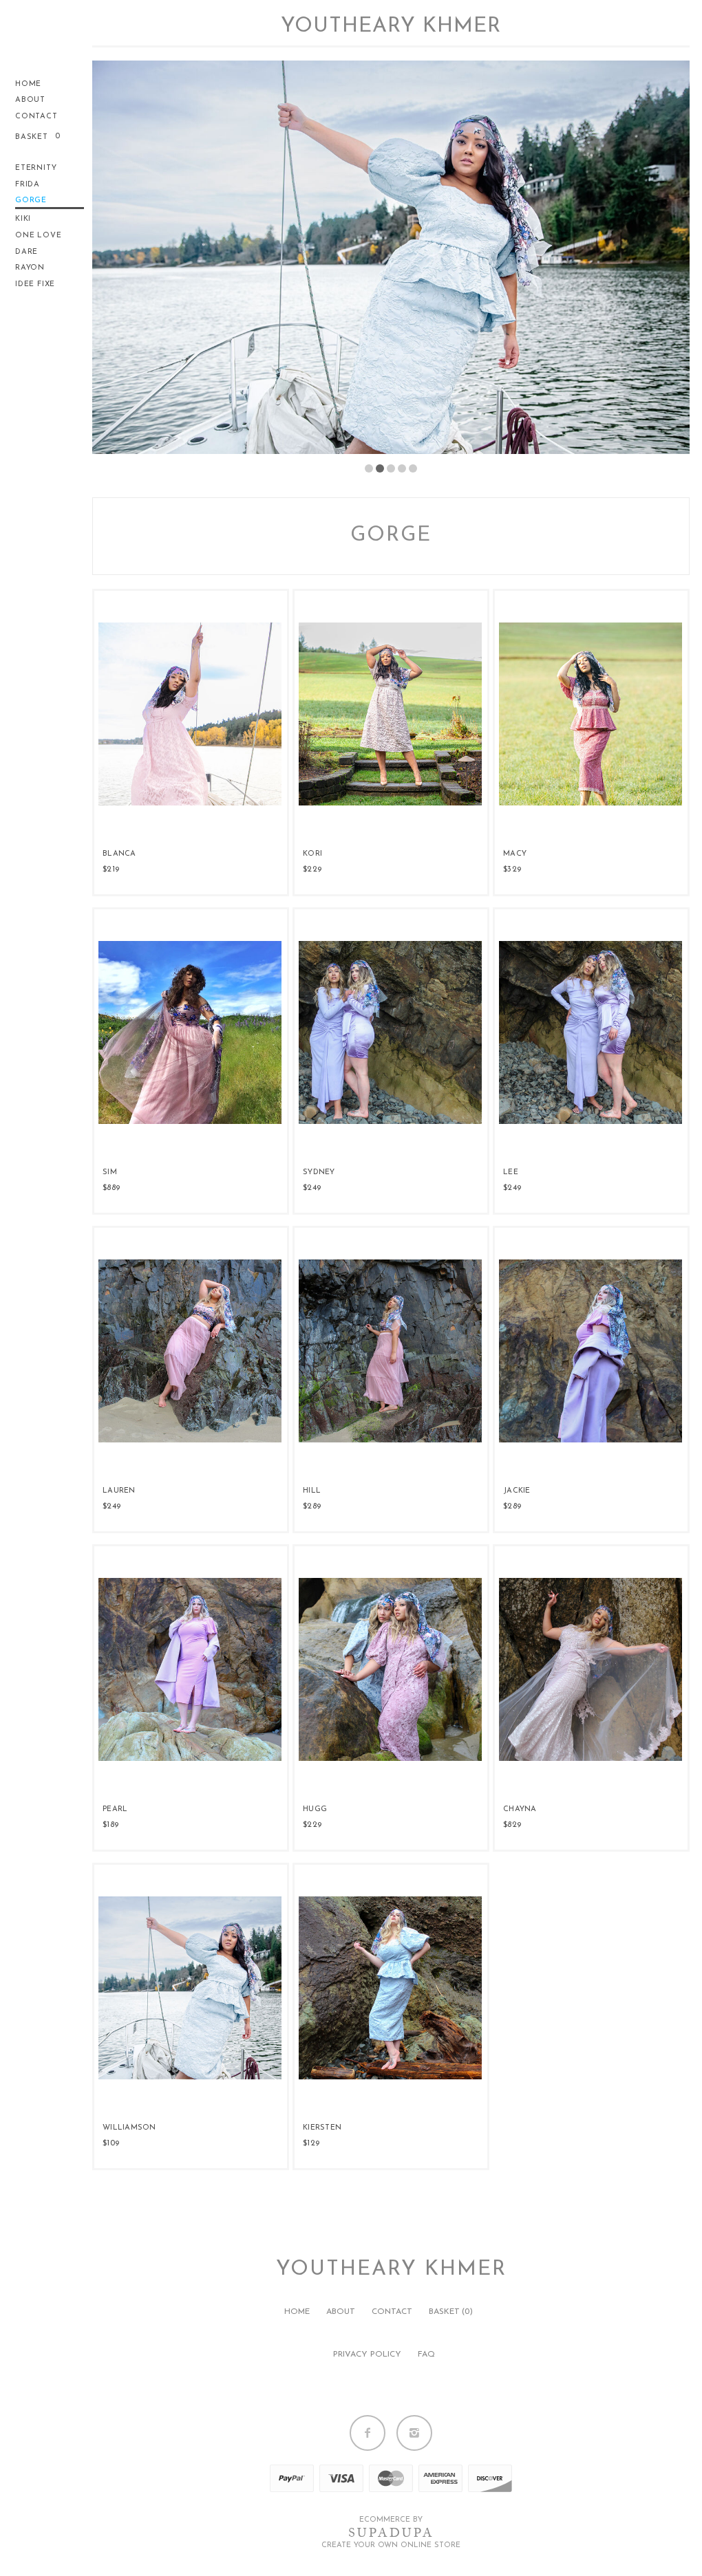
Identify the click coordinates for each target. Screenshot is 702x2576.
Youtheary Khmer (391, 26)
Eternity (36, 168)
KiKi (23, 219)
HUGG (315, 1809)
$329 (512, 869)
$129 (311, 2143)
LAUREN (119, 1491)
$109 (111, 2143)
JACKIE (517, 1491)
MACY (515, 854)
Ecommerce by (391, 2520)
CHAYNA (520, 1809)
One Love (38, 236)
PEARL (115, 1809)
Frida (28, 185)
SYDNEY (319, 1172)
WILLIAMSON (129, 2128)
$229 (312, 869)
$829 (512, 1825)
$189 (110, 1825)
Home (28, 84)
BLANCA (119, 854)
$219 (111, 869)
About (30, 100)
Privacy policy (367, 2355)
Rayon (30, 268)
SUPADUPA (391, 2533)
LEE (511, 1172)
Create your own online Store (391, 2545)
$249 (312, 1188)
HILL (312, 1491)
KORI (312, 854)
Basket (33, 137)
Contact (36, 117)
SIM (110, 1172)
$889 (111, 1188)
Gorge (31, 201)
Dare (26, 252)
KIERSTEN (322, 2128)
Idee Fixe (35, 284)
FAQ (426, 2355)
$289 (312, 1506)
